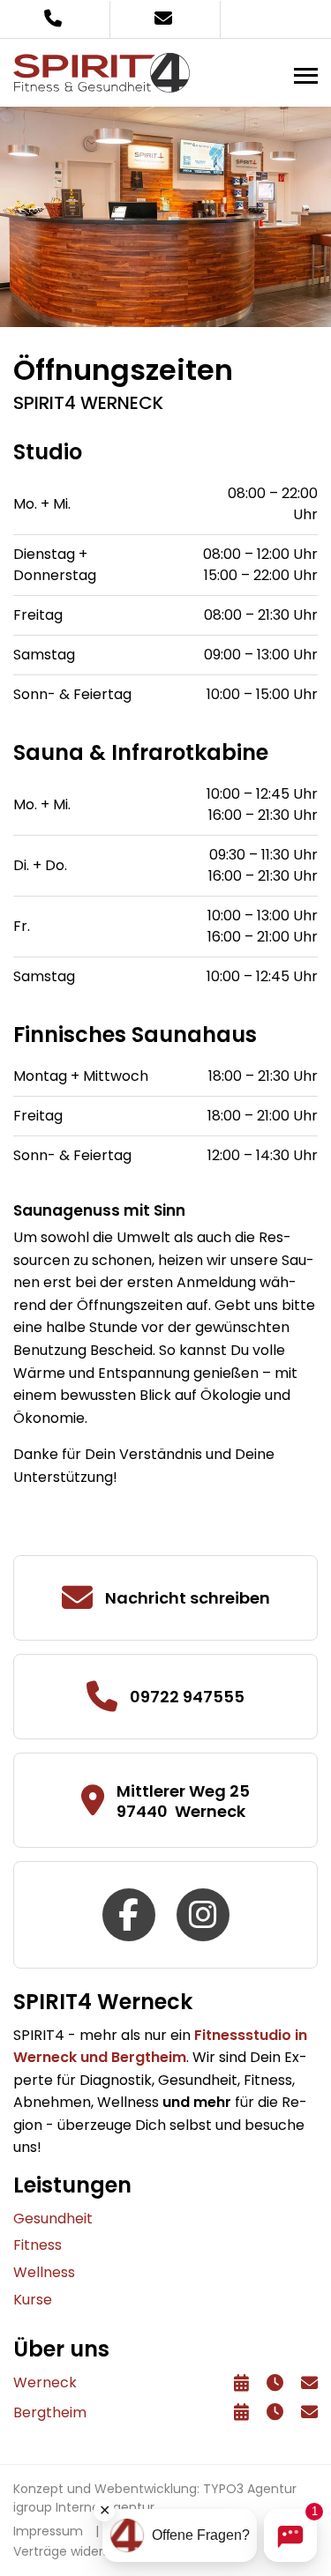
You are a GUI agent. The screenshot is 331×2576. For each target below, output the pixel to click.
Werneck (45, 2382)
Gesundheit (53, 2219)
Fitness (38, 2245)
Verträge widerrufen (75, 2551)
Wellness (44, 2272)
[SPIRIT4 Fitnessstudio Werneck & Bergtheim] (102, 72)
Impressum (48, 2531)
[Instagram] (203, 1913)
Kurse (33, 2300)
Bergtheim (50, 2412)
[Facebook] (131, 1913)
